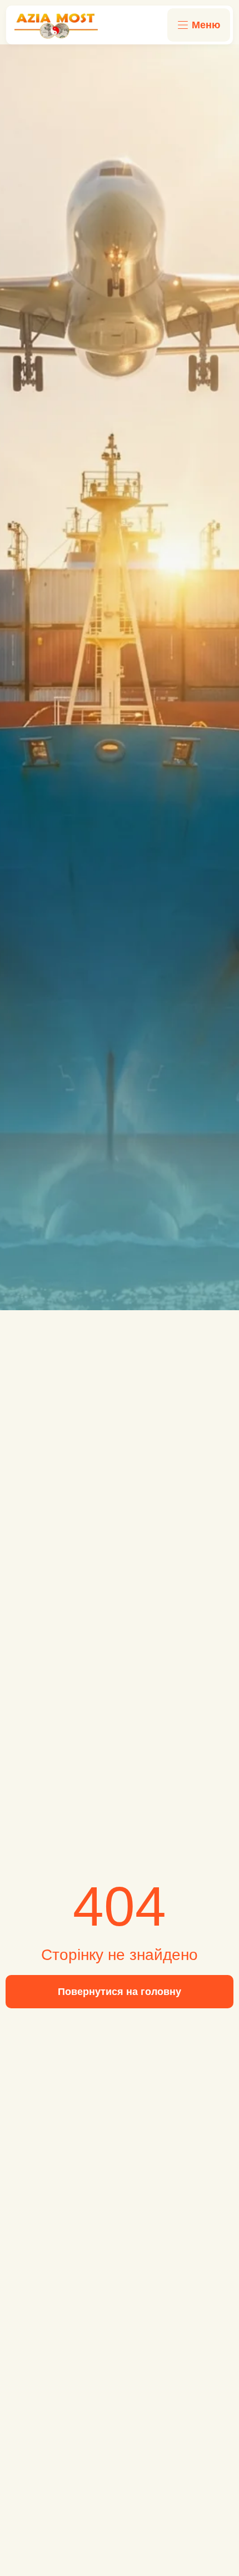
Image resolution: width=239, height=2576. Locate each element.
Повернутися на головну (120, 1992)
